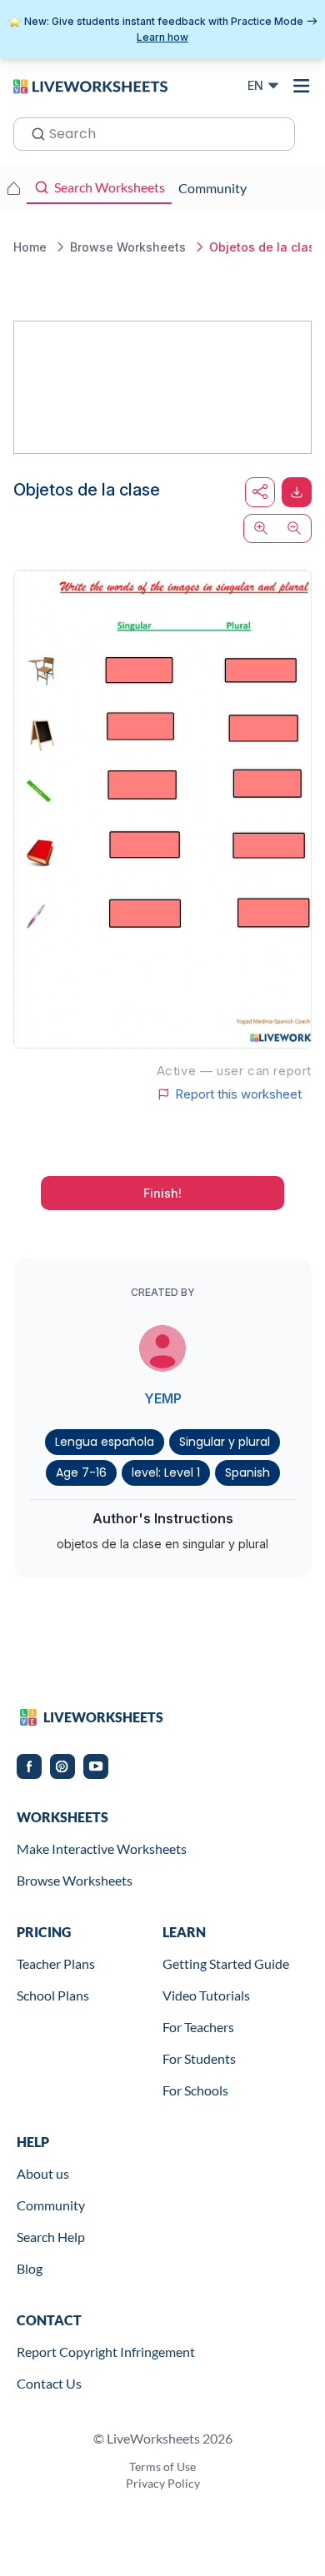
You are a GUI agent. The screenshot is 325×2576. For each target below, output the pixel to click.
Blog (30, 2268)
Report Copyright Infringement (106, 2352)
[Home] (90, 85)
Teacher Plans (56, 1963)
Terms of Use (162, 2466)
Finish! (162, 1193)
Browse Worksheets (75, 1880)
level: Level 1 (166, 1472)
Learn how (162, 37)
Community (51, 2205)
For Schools (195, 2090)
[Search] (33, 132)
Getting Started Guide (226, 1963)
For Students (199, 2058)
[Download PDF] (297, 492)
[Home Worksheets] (13, 188)
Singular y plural (225, 1442)
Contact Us (49, 2383)
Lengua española (105, 1442)
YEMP (163, 1398)
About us (43, 2173)
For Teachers (198, 2027)
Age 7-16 (81, 1472)
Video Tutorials (206, 1995)
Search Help (51, 2237)
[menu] (302, 86)
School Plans (53, 1995)
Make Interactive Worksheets (102, 1849)
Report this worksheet (238, 1094)
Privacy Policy (163, 2483)
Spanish (247, 1472)
